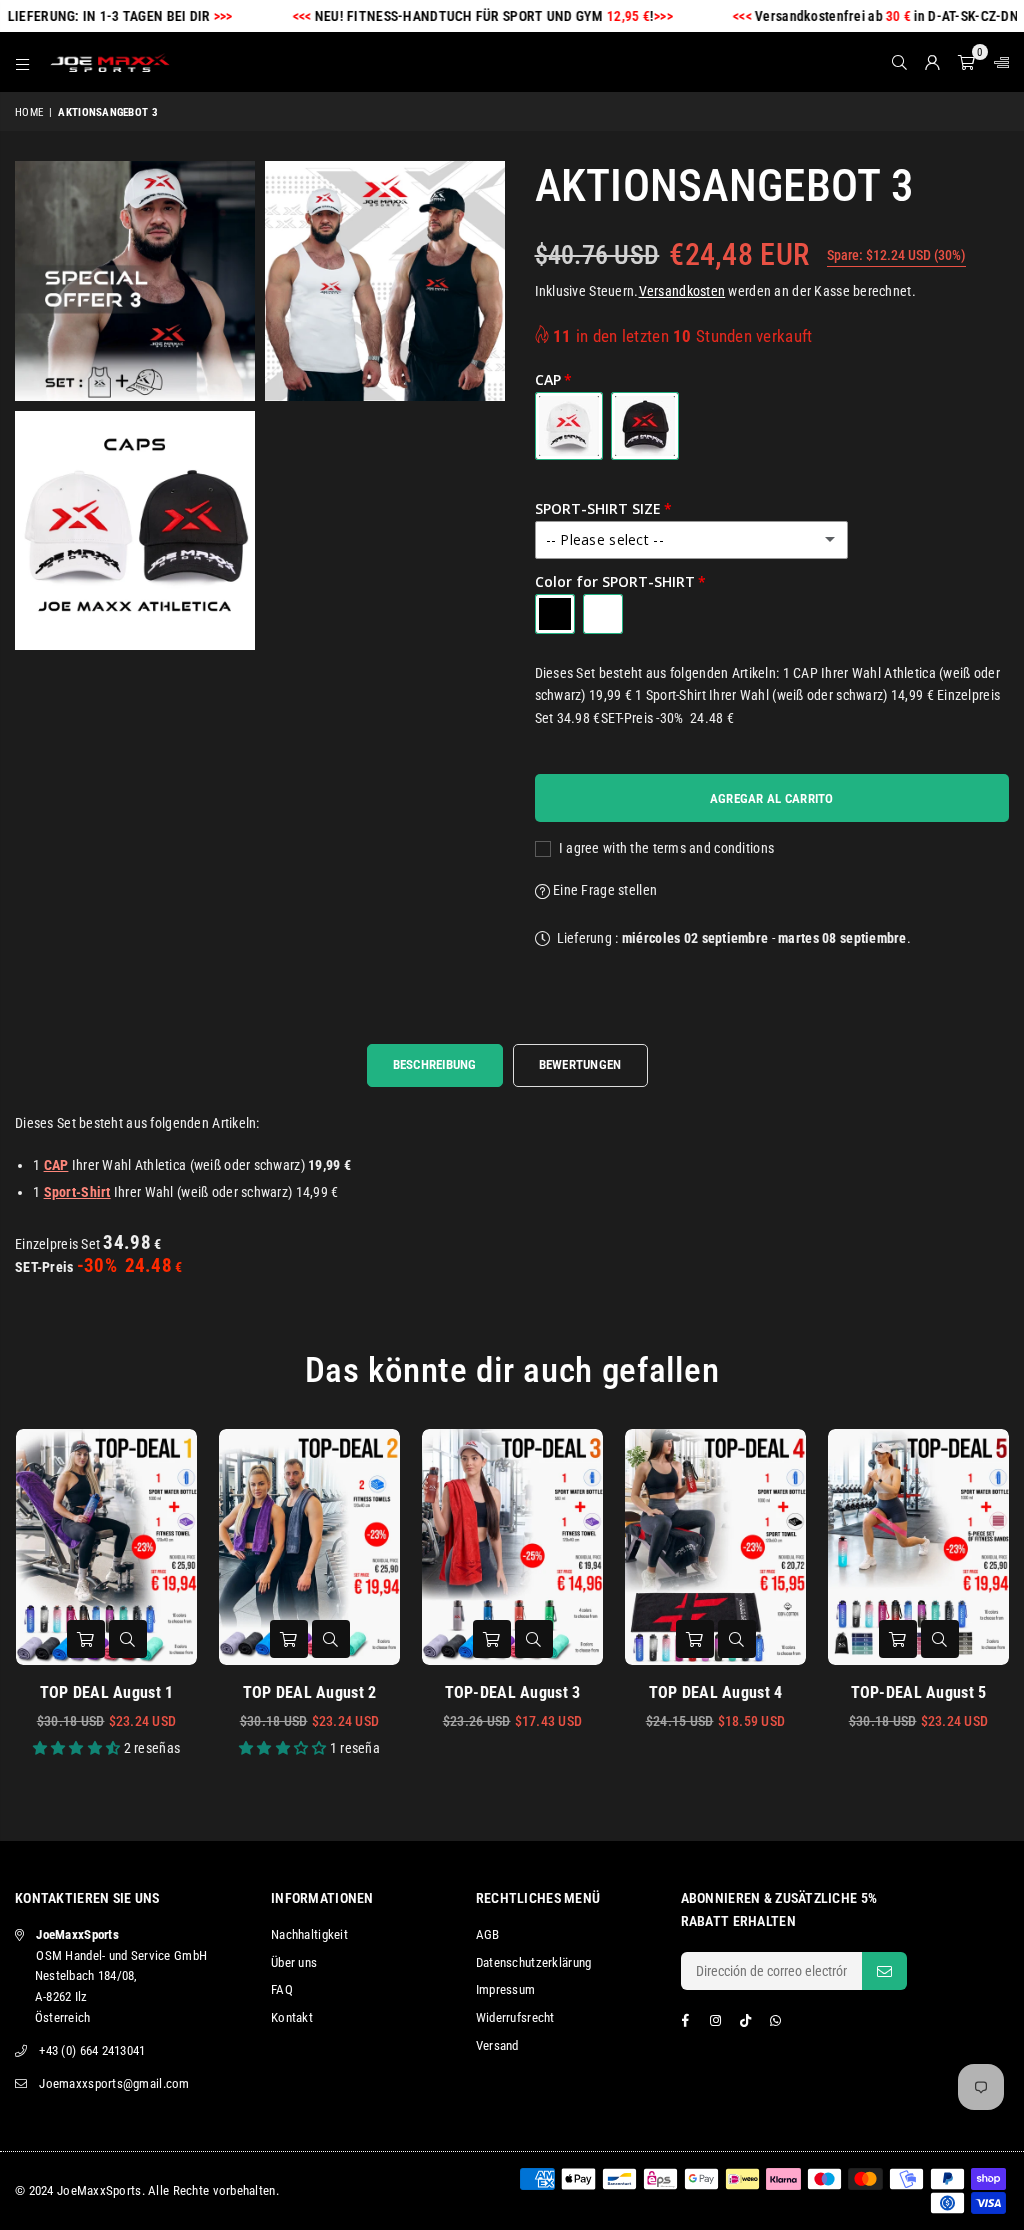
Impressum (506, 1989)
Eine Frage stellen (603, 890)
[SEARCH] (899, 62)
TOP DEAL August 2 (310, 1692)
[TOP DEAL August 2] (309, 1546)
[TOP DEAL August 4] (715, 1546)
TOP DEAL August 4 (716, 1692)
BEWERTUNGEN (580, 1064)
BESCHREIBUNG (435, 1064)
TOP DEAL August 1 (107, 1692)
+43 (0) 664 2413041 (92, 2050)
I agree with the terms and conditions (665, 848)
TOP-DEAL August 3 (513, 1692)
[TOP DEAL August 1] (106, 1546)
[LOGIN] (932, 62)
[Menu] (22, 62)
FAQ (282, 1989)
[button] (966, 62)
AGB (488, 1934)
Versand (497, 2045)
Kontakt (292, 2017)
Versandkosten (682, 291)
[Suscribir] (884, 1971)
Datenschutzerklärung (534, 1962)
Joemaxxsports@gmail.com (114, 2083)
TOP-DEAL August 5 (919, 1692)
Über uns (294, 1962)
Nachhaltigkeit (309, 1934)
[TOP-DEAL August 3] (512, 1546)
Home (29, 112)
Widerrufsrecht (515, 2017)
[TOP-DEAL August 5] (918, 1546)
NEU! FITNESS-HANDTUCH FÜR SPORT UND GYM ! (459, 16)
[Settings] (997, 62)
